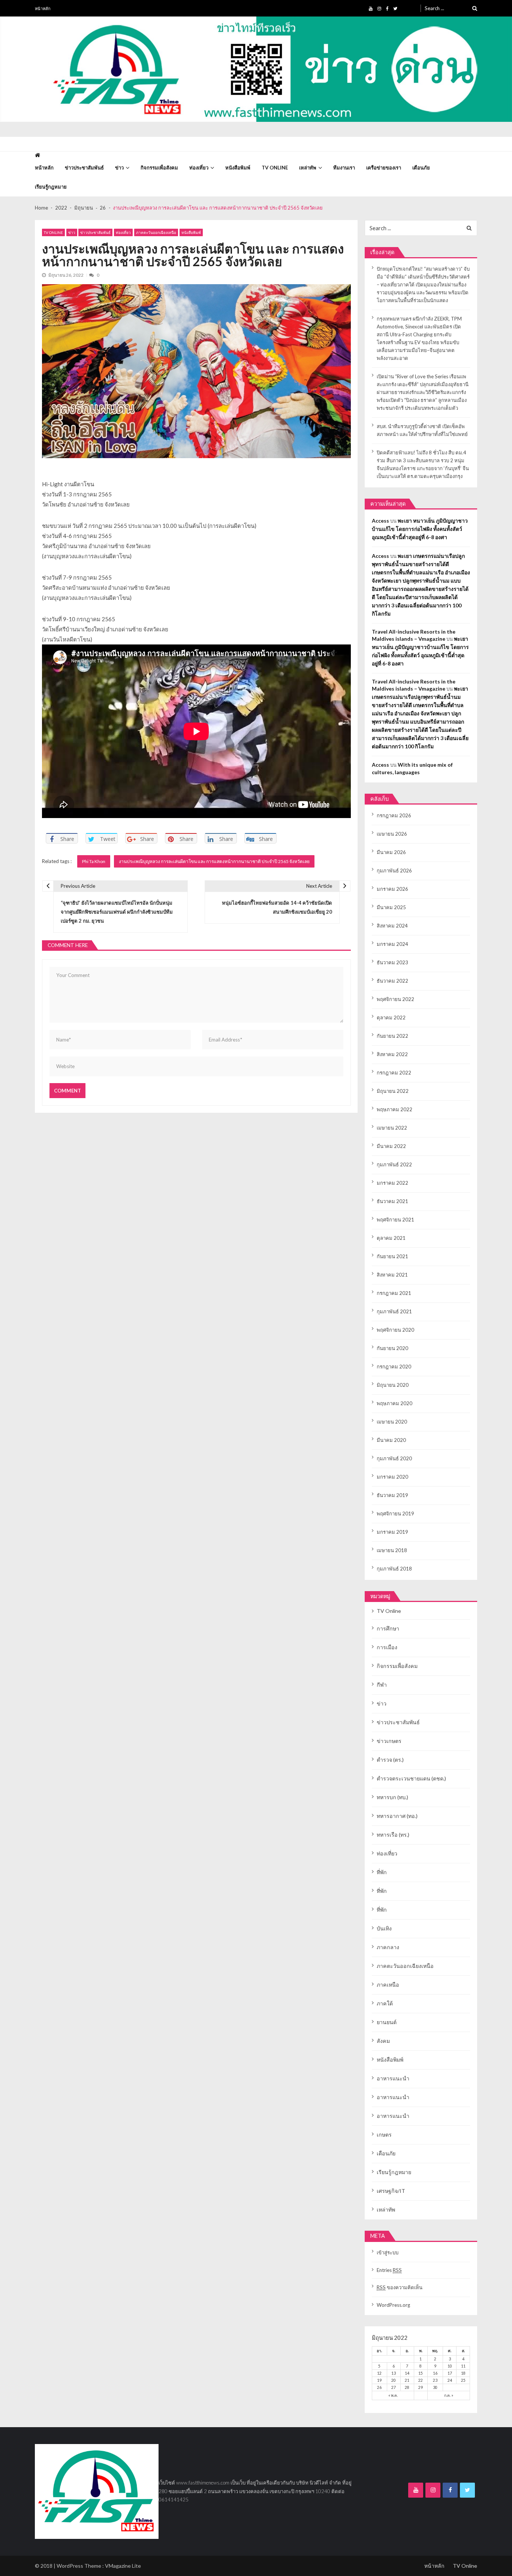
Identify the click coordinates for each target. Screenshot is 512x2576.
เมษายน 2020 (392, 1422)
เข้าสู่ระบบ (388, 2252)
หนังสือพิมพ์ (238, 168)
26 (379, 2387)
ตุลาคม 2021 (391, 1238)
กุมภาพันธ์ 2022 (394, 1164)
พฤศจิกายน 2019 (395, 1514)
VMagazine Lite (123, 2566)
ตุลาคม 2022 (391, 1018)
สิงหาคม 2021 (392, 1275)
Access (380, 521)
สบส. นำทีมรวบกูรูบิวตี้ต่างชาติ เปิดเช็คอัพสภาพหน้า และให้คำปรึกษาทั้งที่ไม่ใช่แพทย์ (422, 430)
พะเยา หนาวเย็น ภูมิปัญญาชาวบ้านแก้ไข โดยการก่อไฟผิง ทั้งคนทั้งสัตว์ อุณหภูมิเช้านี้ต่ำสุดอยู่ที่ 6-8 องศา (420, 529)
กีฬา (382, 1685)
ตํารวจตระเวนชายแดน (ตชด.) (411, 1778)
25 (463, 2380)
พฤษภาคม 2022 (394, 1109)
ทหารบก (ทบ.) (392, 1797)
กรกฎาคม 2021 (394, 1293)
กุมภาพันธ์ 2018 (394, 1569)
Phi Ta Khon (94, 861)
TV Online (275, 168)
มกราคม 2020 (392, 1477)
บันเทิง (384, 1928)
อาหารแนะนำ (393, 2078)
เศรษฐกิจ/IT (391, 2191)
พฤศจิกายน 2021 (395, 1220)
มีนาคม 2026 (391, 852)
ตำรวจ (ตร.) (390, 1760)
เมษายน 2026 (392, 834)
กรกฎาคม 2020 (394, 1367)
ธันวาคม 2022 (392, 981)
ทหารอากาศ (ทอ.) (397, 1816)
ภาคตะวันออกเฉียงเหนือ (156, 232)
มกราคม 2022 (392, 1183)
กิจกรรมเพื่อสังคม (159, 168)
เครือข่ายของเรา (384, 168)
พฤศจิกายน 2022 (395, 999)
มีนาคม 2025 (391, 907)
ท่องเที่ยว (199, 168)
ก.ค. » (449, 2395)
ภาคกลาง (388, 1947)
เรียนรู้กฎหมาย (51, 187)
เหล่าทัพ (308, 168)
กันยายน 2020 (392, 1348)
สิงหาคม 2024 (392, 926)
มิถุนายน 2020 (393, 1385)
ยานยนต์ (387, 2022)
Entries (389, 2270)
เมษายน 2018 (392, 1550)
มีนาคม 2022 (391, 1146)
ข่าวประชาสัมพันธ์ (84, 168)
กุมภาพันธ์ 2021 (394, 1311)
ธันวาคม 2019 (392, 1495)
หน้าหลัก (43, 8)
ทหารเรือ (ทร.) (393, 1835)
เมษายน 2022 (392, 1128)
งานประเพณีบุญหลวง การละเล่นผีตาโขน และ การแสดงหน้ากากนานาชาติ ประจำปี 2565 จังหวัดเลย (214, 861)
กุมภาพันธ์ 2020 (394, 1458)
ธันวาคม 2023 (392, 962)
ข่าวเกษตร (389, 1741)
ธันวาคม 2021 (392, 1201)
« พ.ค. (393, 2395)
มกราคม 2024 (392, 944)
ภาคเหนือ (388, 1985)
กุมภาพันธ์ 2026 (394, 871)
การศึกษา (388, 1628)
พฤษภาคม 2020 (394, 1403)
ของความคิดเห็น (400, 2287)
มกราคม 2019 (392, 1532)
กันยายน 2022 (392, 1036)
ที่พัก (382, 1872)
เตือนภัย (421, 168)
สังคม (383, 2041)
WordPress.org (393, 2305)
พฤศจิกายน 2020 (395, 1330)
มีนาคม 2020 (391, 1440)
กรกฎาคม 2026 (394, 815)
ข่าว (119, 168)
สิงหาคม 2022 (392, 1054)
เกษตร (384, 2135)
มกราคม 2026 (392, 889)
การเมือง (387, 1647)
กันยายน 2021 (392, 1256)
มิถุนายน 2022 (393, 1091)
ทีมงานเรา (344, 168)
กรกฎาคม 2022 (394, 1073)
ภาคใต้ (385, 2003)
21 (407, 2380)
